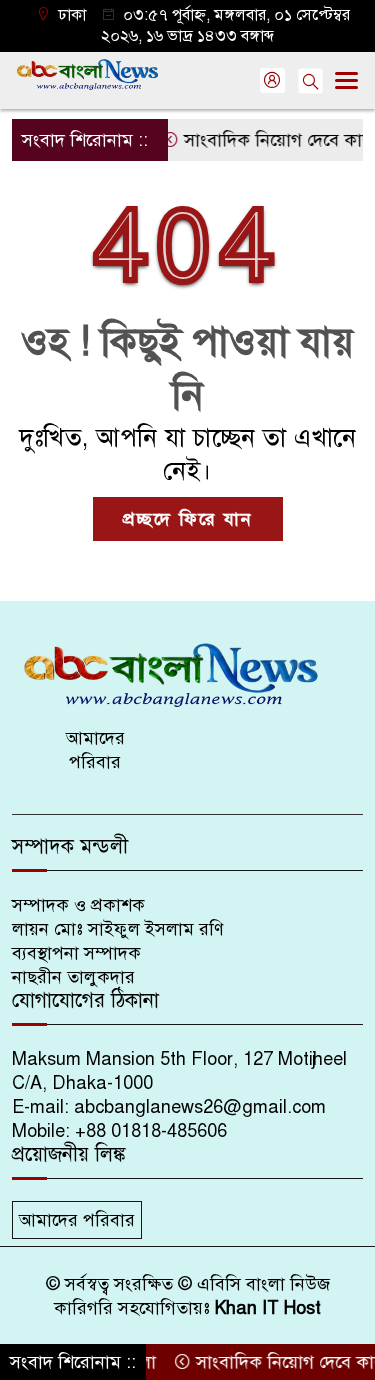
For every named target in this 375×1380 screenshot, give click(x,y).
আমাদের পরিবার (95, 750)
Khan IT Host (268, 1308)
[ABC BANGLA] (187, 674)
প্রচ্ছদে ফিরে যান (188, 519)
